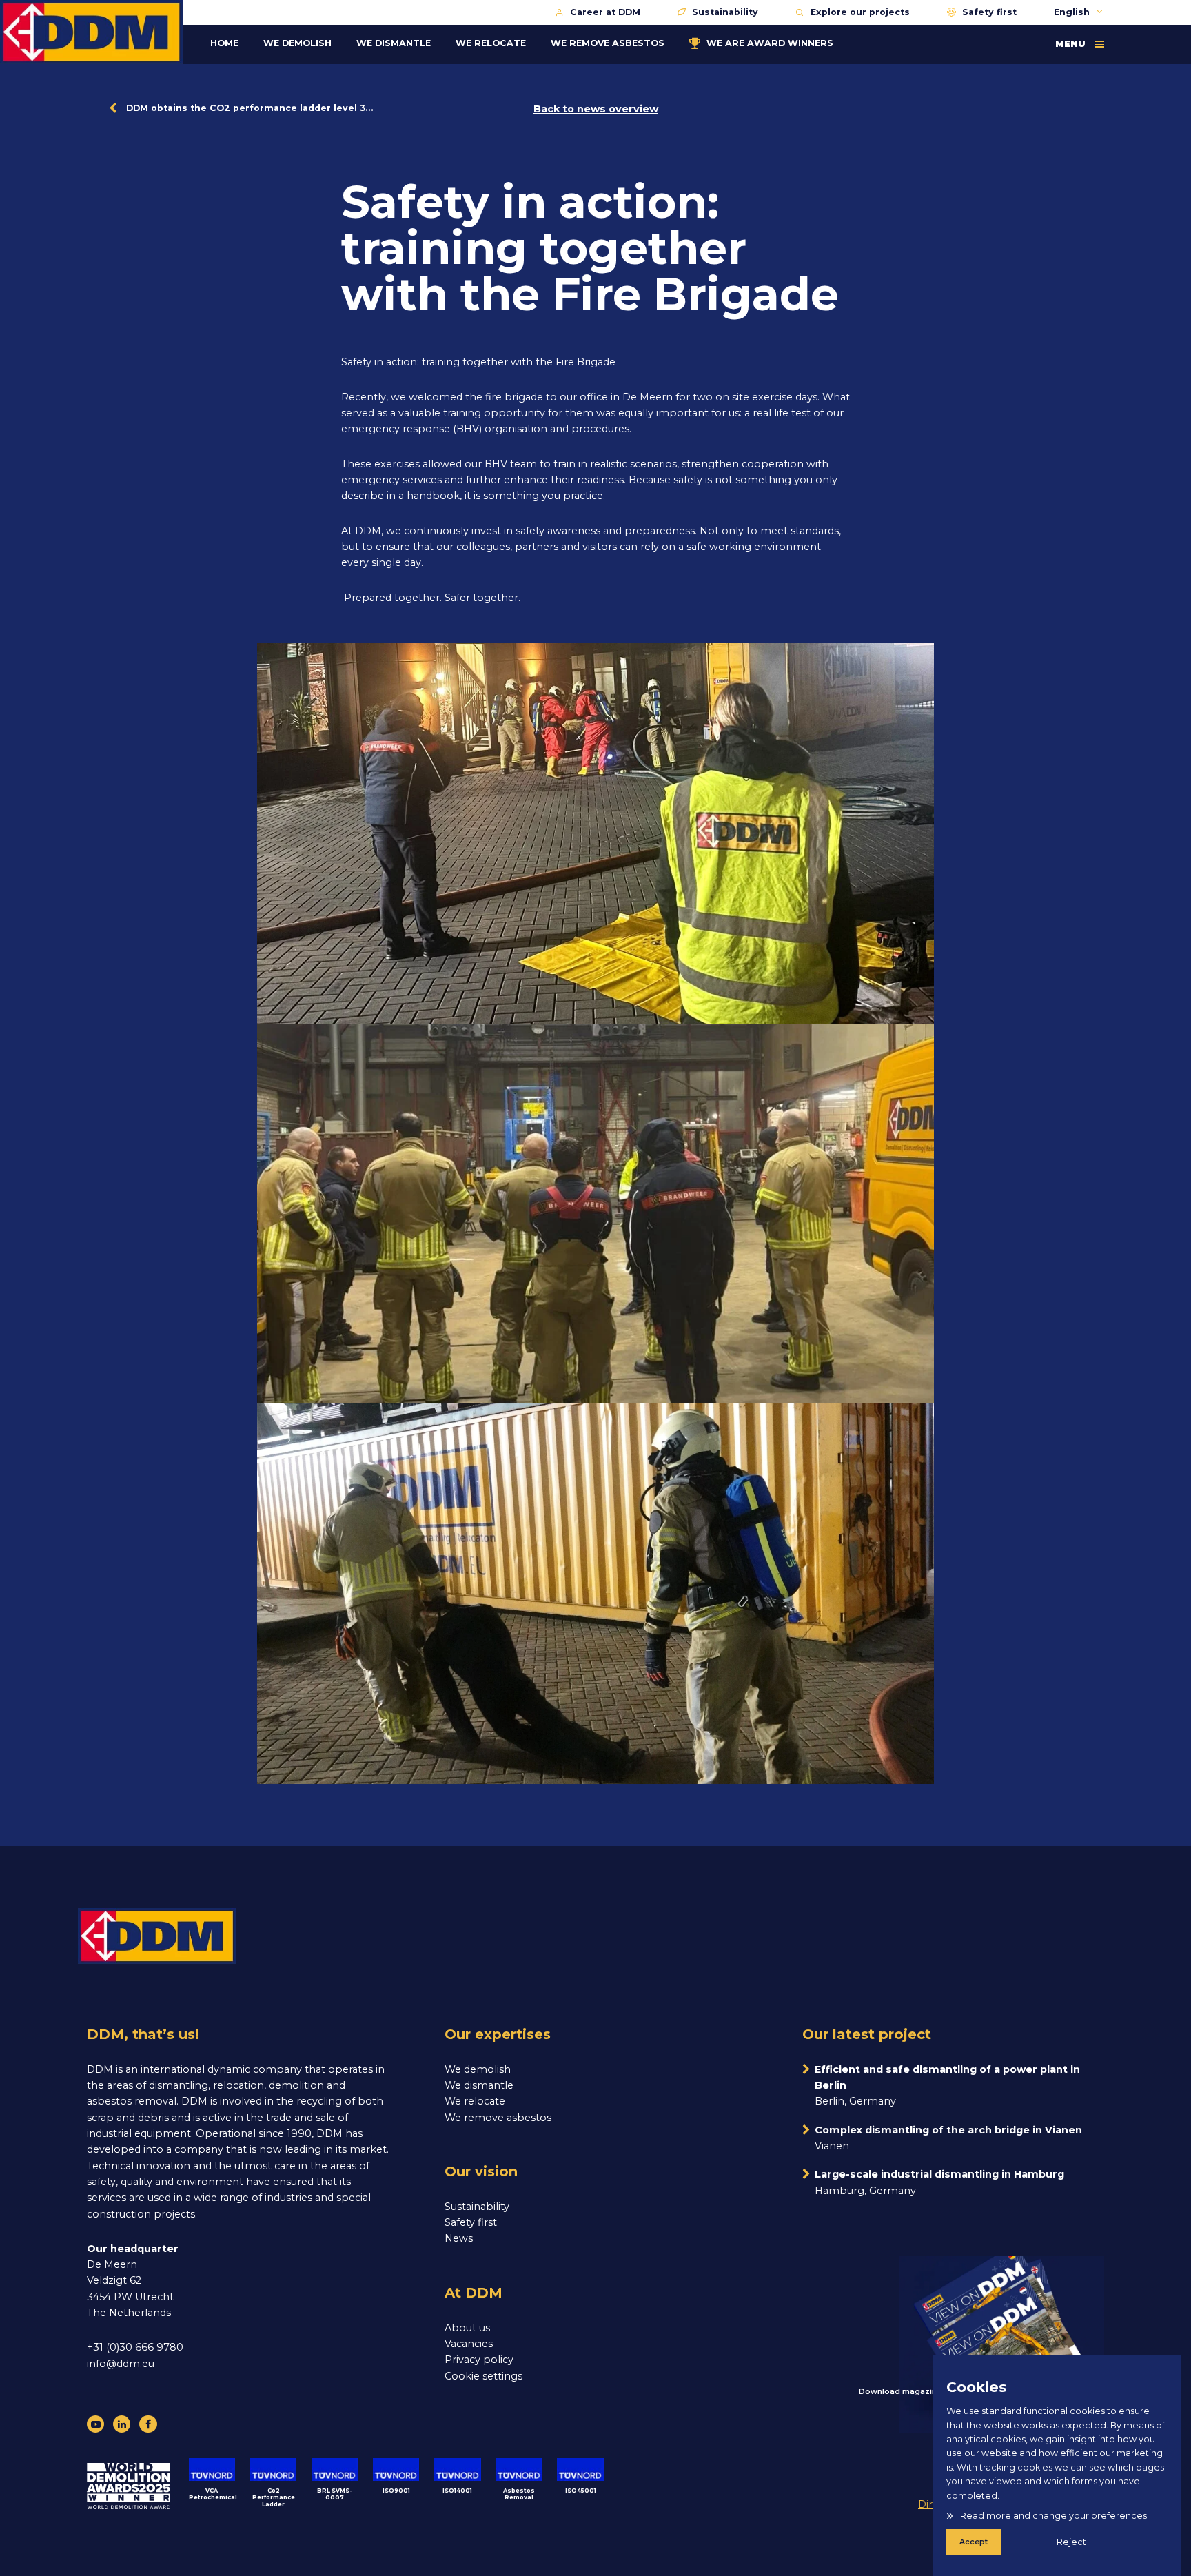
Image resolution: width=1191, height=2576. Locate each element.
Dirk (928, 2504)
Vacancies (469, 2344)
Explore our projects (860, 12)
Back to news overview (596, 109)
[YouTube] (95, 2424)
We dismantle (479, 2085)
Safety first (989, 12)
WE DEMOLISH (297, 43)
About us (467, 2328)
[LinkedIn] (122, 2424)
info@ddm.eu (121, 2364)
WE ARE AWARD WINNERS (770, 43)
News (459, 2238)
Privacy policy (479, 2360)
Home (224, 43)
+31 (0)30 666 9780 (135, 2347)
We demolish (478, 2069)
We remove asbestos (498, 2118)
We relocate (475, 2101)
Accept (974, 2542)
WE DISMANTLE (394, 43)
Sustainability (725, 12)
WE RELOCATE (491, 43)
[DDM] (91, 32)
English (1073, 12)
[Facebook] (148, 2424)
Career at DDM (605, 12)
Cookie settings (483, 2376)
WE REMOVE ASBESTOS (608, 43)
